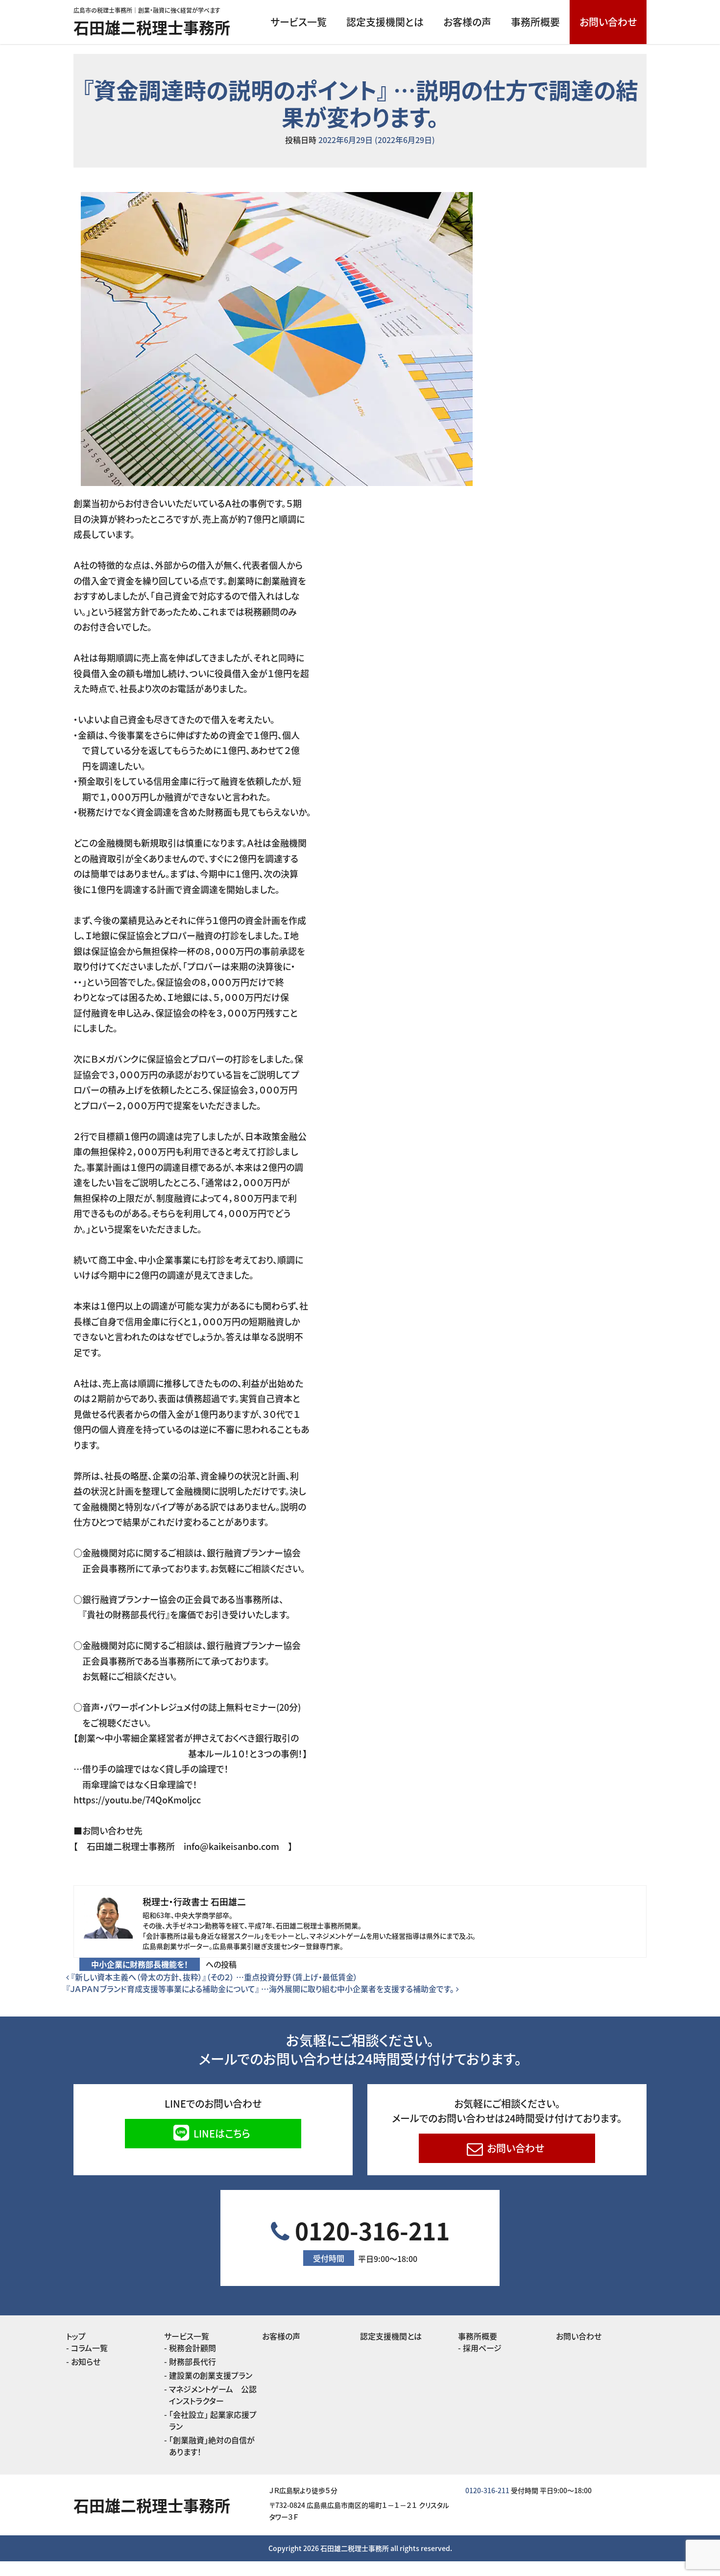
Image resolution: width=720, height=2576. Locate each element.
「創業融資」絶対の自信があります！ (212, 2446)
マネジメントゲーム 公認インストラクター (213, 2395)
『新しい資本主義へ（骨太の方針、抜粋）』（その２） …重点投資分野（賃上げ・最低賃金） (213, 1977)
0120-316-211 (370, 2239)
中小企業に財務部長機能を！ (140, 1964)
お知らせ (86, 2361)
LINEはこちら (221, 2133)
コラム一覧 (89, 2348)
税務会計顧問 (192, 2348)
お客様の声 (467, 22)
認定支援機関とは (385, 22)
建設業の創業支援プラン (211, 2375)
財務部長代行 (192, 2361)
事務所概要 (535, 22)
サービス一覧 (299, 22)
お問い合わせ (608, 22)
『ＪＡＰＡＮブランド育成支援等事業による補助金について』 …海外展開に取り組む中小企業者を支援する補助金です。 (261, 1989)
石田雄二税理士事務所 (152, 27)
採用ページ (482, 2348)
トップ (76, 2336)
